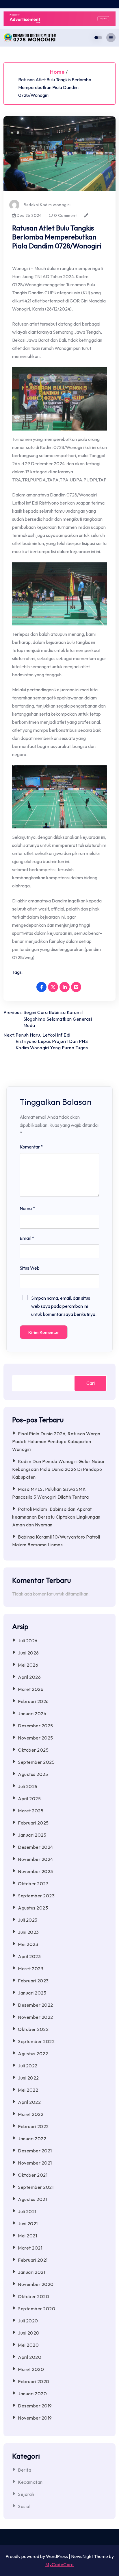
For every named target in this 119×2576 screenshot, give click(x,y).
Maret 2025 (31, 1811)
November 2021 (35, 2163)
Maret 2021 (30, 2248)
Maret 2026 (31, 1689)
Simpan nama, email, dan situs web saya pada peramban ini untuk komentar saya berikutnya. (64, 1306)
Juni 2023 (28, 1932)
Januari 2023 (32, 1993)
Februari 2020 (34, 2381)
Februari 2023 (33, 1981)
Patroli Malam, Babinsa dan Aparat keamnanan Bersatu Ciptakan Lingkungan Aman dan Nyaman (56, 1517)
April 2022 (29, 2102)
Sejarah (26, 2494)
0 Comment (65, 215)
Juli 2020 (28, 2321)
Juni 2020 (29, 2333)
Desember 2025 (36, 1726)
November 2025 (36, 1738)
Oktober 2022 (33, 2029)
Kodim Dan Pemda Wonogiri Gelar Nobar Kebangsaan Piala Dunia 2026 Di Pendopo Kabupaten (58, 1469)
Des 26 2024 (29, 215)
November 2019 (35, 2418)
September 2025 (36, 1762)
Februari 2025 (33, 1823)
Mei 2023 (28, 1944)
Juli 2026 (28, 1641)
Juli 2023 (28, 1920)
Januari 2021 (31, 2272)
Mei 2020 (28, 2345)
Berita (25, 2470)
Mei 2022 (28, 2090)
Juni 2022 (28, 2078)
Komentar (31, 1147)
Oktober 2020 (34, 2296)
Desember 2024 (36, 1847)
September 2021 (36, 2187)
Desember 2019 (35, 2406)
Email (27, 1238)
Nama (27, 1208)
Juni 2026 (28, 1653)
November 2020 (36, 2284)
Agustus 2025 (33, 1774)
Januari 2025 (32, 1835)
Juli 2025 (28, 1786)
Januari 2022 (32, 2139)
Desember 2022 (36, 2005)
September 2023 (36, 1896)
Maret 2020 (31, 2369)
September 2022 (36, 2041)
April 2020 (30, 2357)
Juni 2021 (28, 2224)
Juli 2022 (28, 2066)
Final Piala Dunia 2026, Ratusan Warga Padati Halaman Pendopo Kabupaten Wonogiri (56, 1441)
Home (57, 72)
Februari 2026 (33, 1701)
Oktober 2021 (33, 2175)
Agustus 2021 (32, 2199)
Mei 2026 (28, 1665)
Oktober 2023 (33, 1883)
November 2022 (36, 2017)
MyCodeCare (59, 2564)
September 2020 (37, 2309)
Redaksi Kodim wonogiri (47, 205)
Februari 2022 (33, 2126)
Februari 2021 (33, 2260)
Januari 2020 (32, 2394)
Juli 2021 (27, 2211)
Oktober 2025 (33, 1750)
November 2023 (36, 1871)
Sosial (24, 2506)
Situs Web (30, 1268)
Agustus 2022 (33, 2054)
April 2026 (29, 1677)
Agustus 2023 (33, 1908)
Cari (91, 1383)
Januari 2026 (32, 1713)
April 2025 (29, 1798)
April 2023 (29, 1956)
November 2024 (36, 1859)
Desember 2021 (35, 2151)
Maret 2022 (31, 2114)
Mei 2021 (27, 2236)
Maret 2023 (31, 1969)
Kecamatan (30, 2482)
